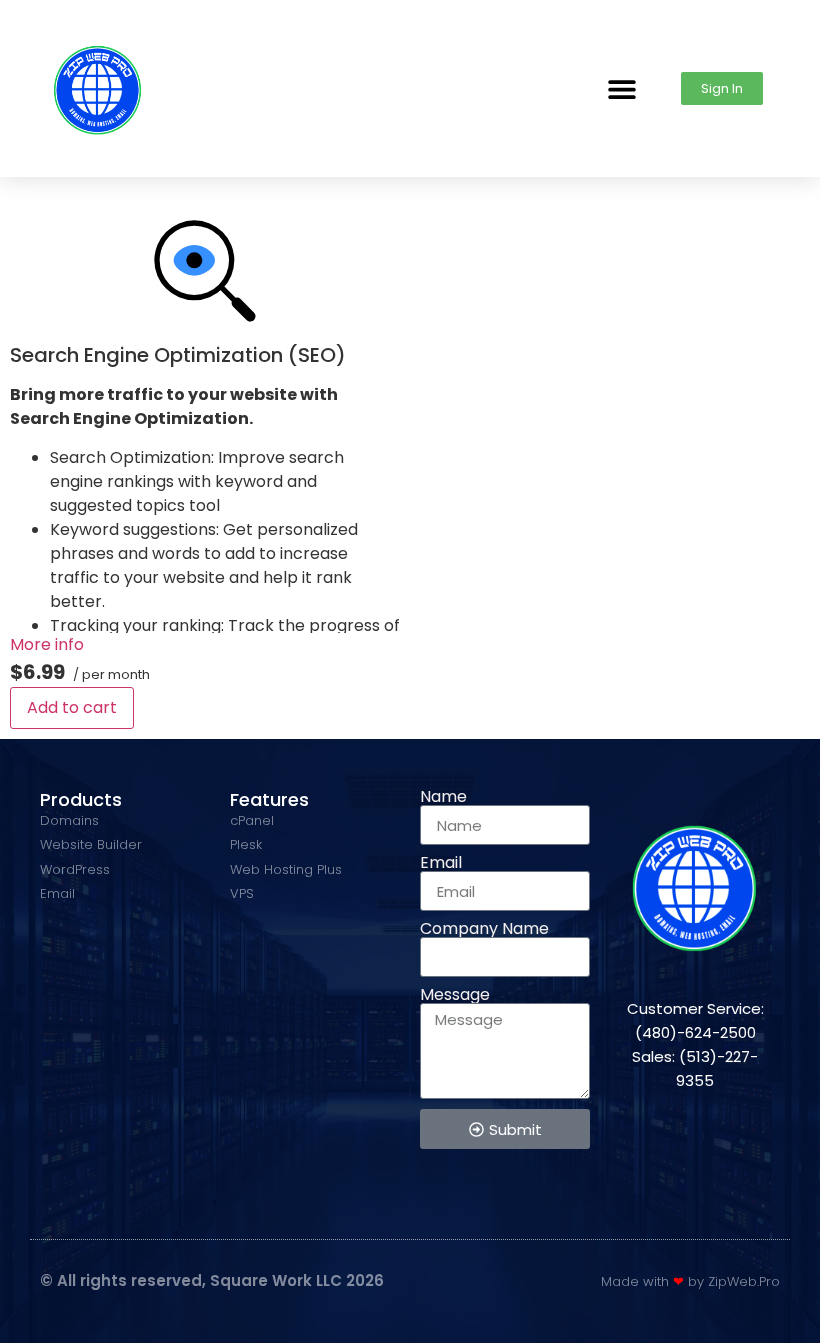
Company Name (484, 929)
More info (47, 644)
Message (455, 995)
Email (441, 863)
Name (443, 797)
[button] (621, 88)
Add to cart (72, 707)
